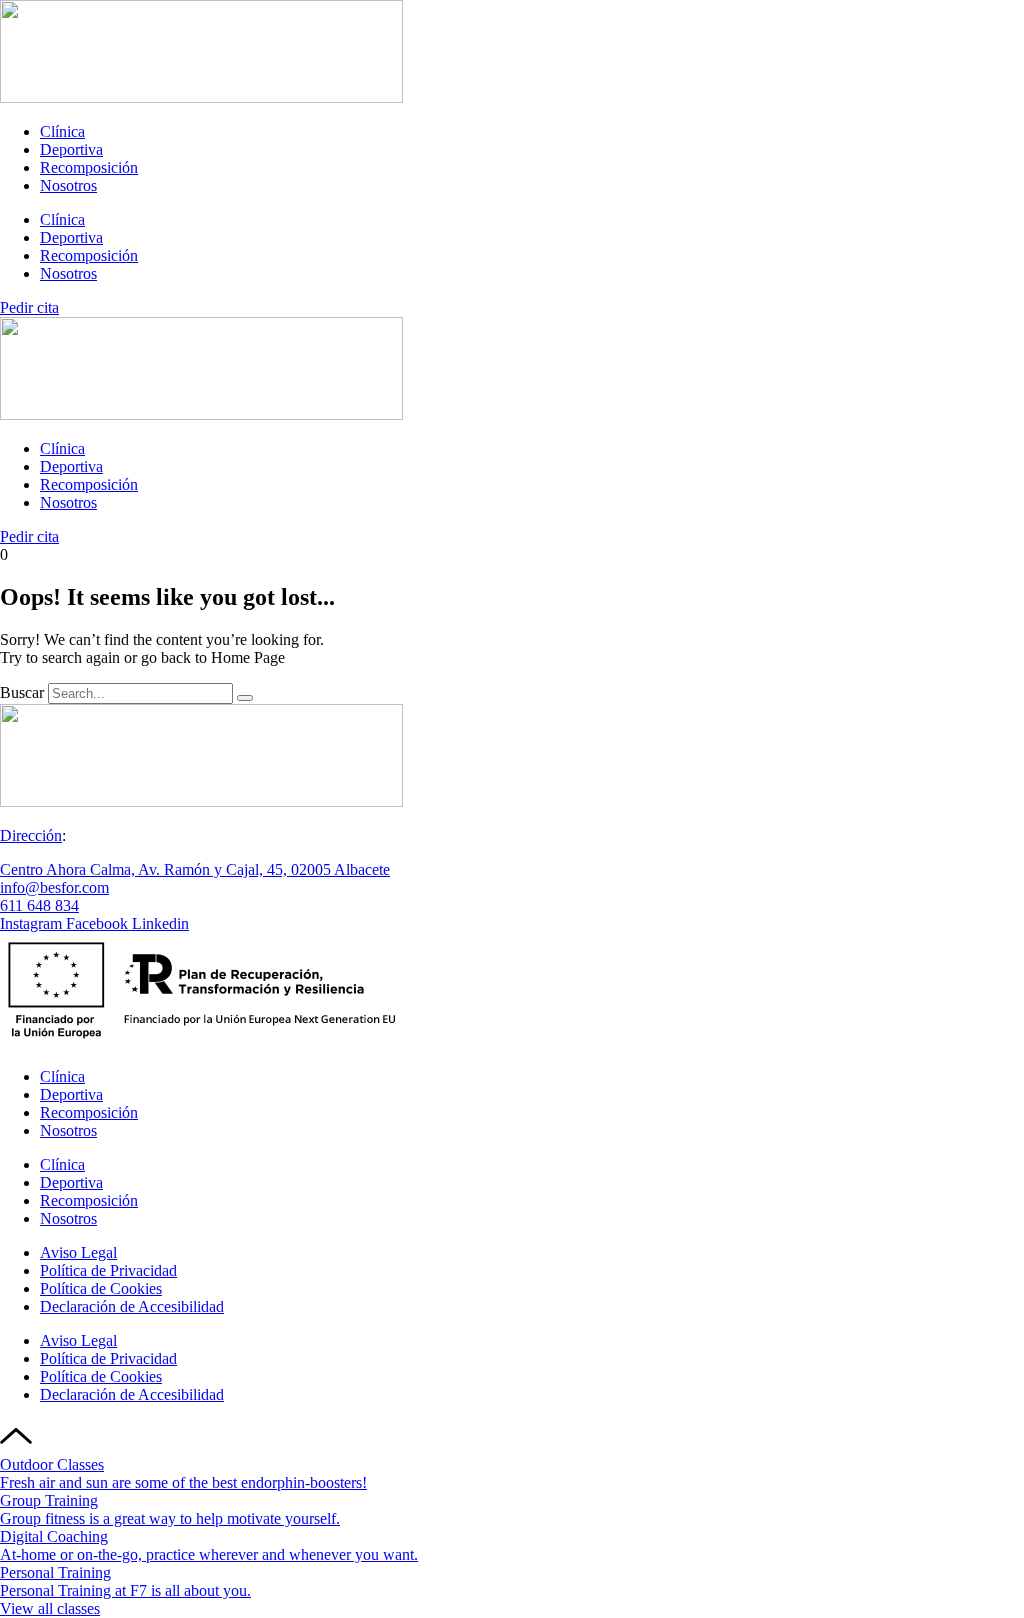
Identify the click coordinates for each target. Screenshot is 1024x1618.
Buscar (22, 692)
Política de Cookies (101, 1288)
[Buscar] (245, 698)
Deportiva (71, 149)
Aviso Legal (78, 1252)
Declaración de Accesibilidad (132, 1306)
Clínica (62, 131)
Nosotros (68, 185)
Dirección (31, 835)
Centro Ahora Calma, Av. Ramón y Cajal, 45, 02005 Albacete (195, 869)
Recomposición (89, 167)
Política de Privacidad (108, 1270)
